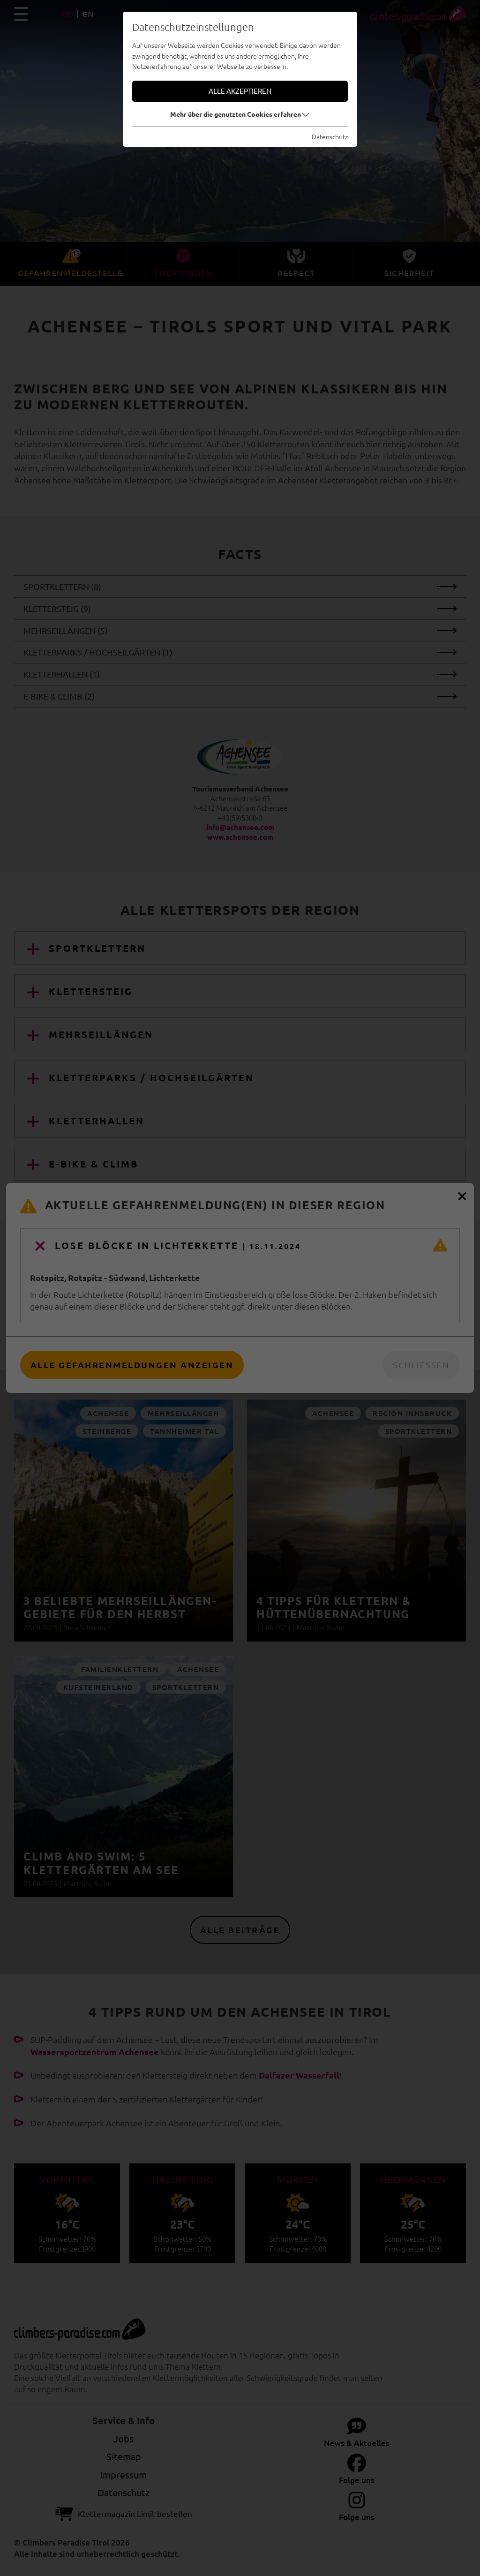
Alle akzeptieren (240, 91)
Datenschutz (330, 136)
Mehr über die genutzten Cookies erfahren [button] (236, 114)
